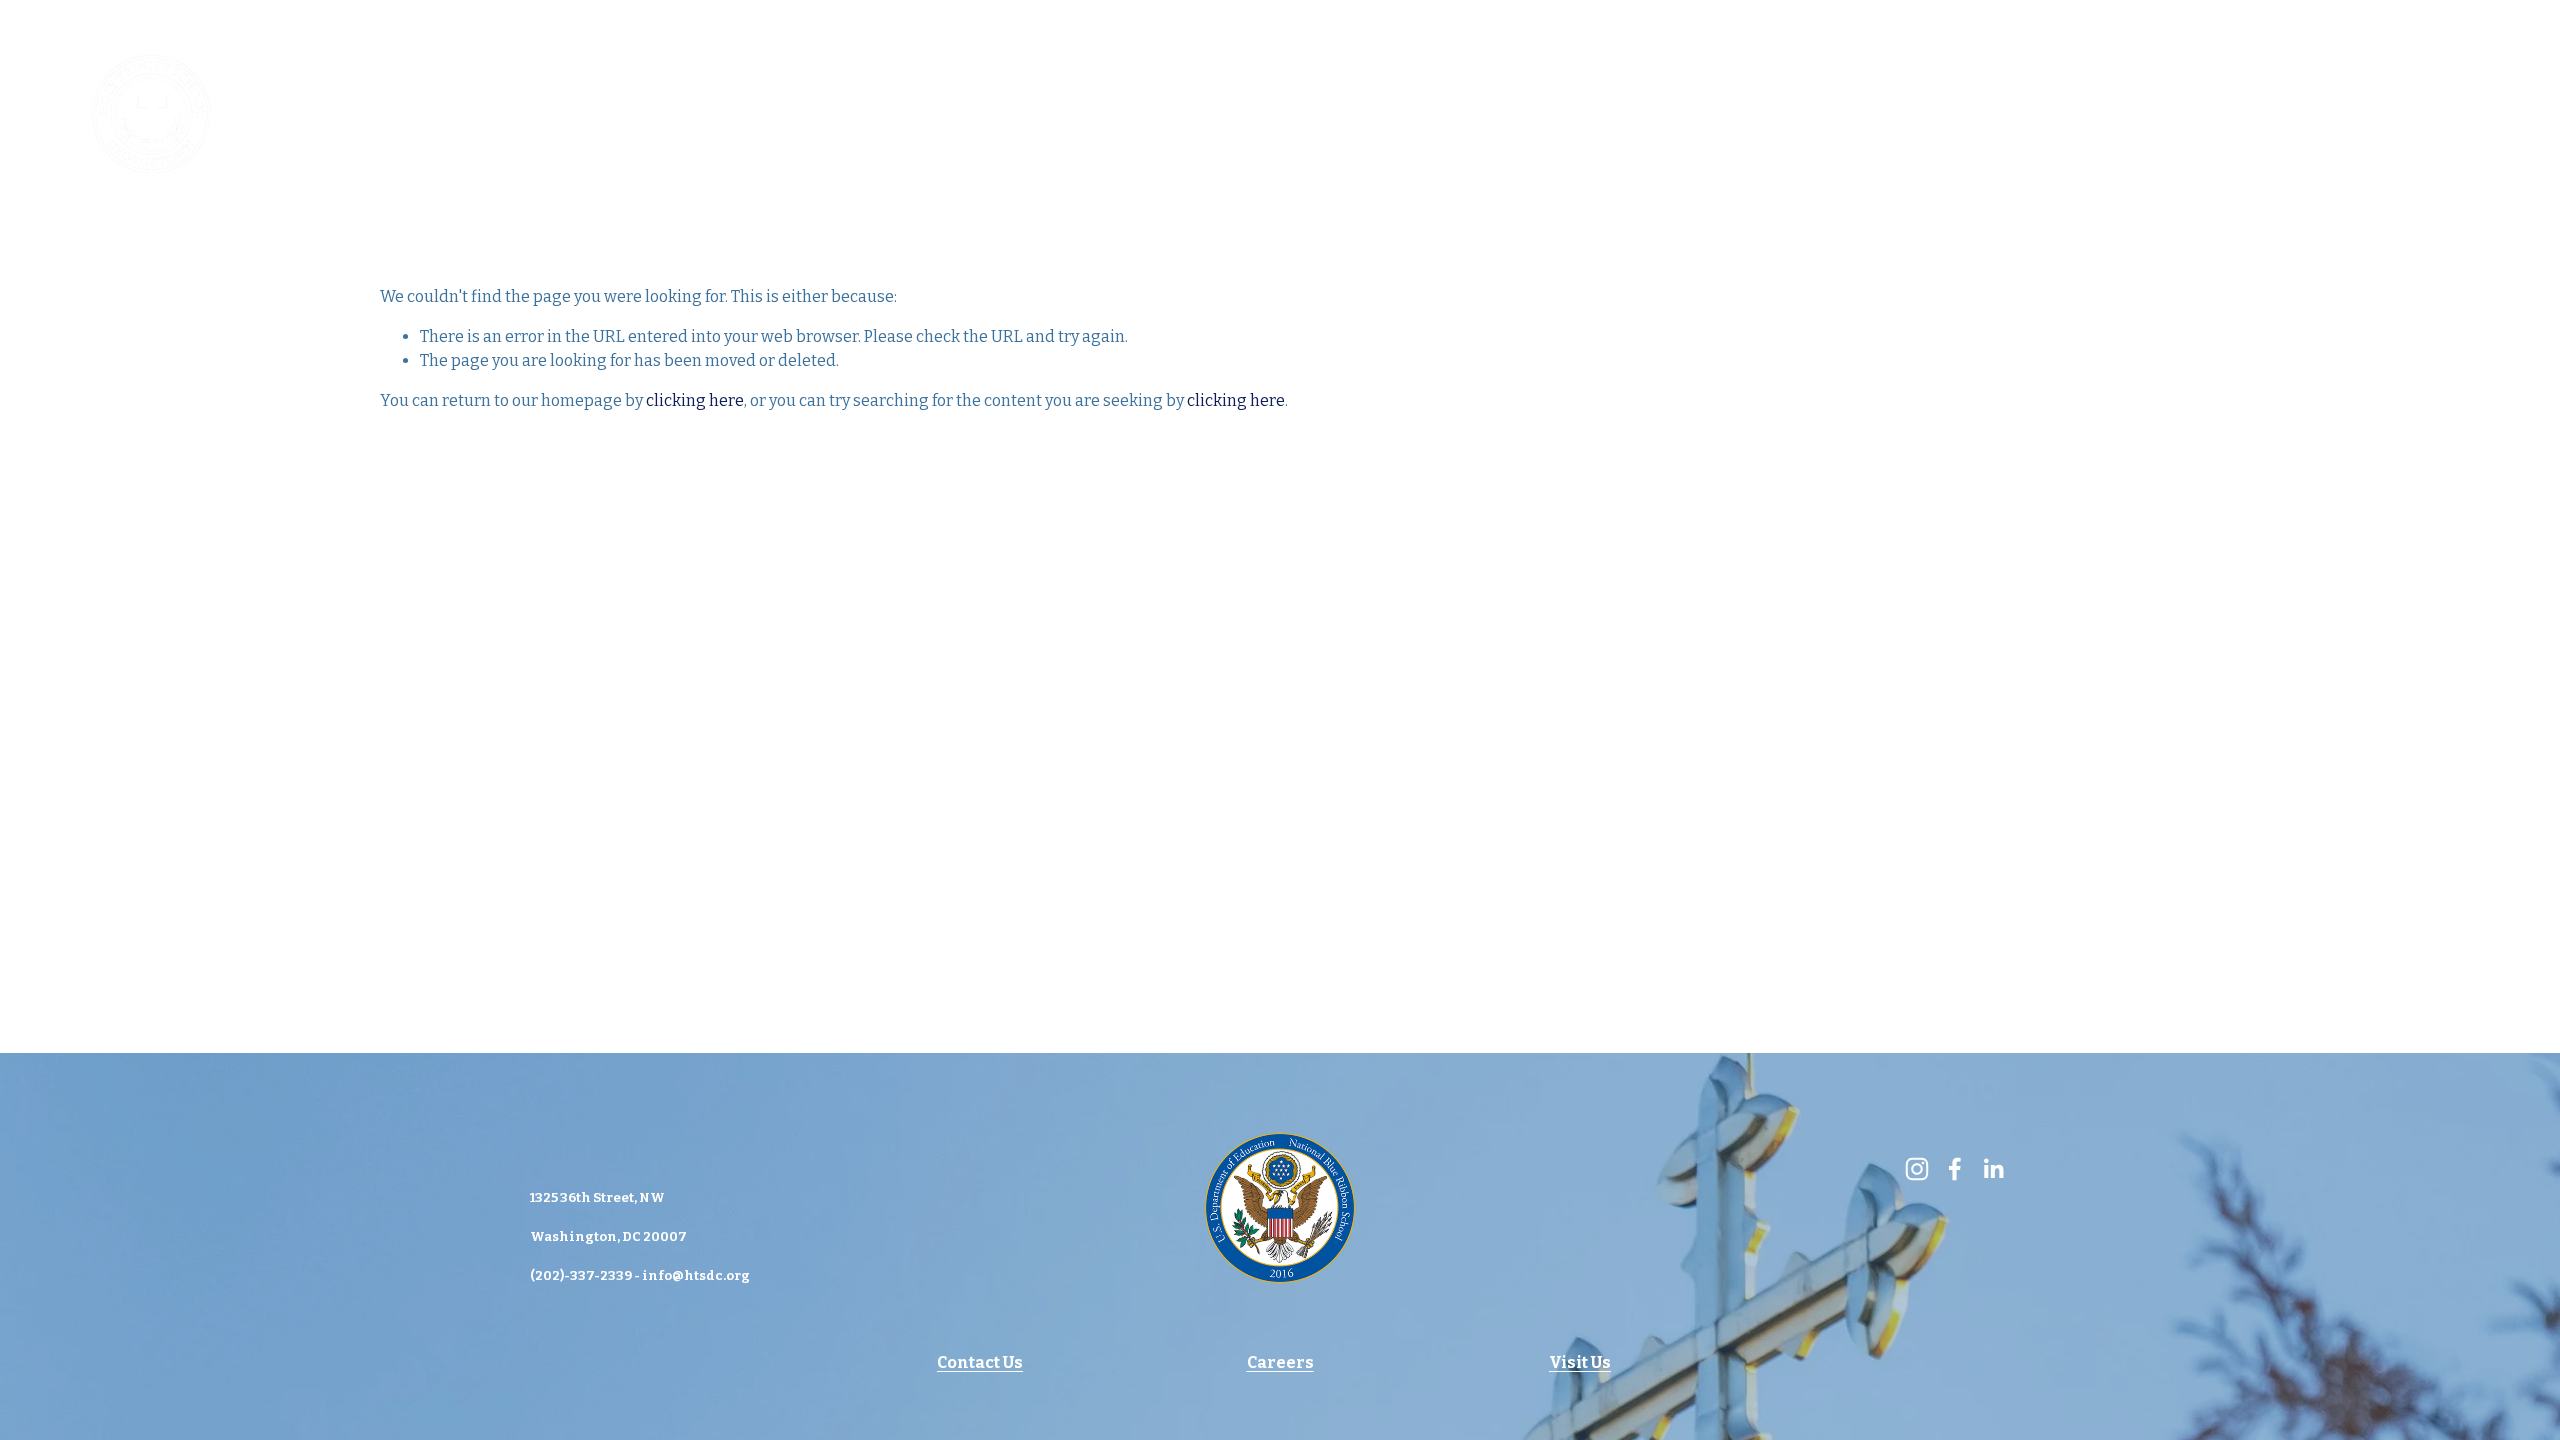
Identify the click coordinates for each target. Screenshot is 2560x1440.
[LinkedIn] (2473, 114)
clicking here (695, 400)
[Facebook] (2415, 114)
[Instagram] (2356, 114)
